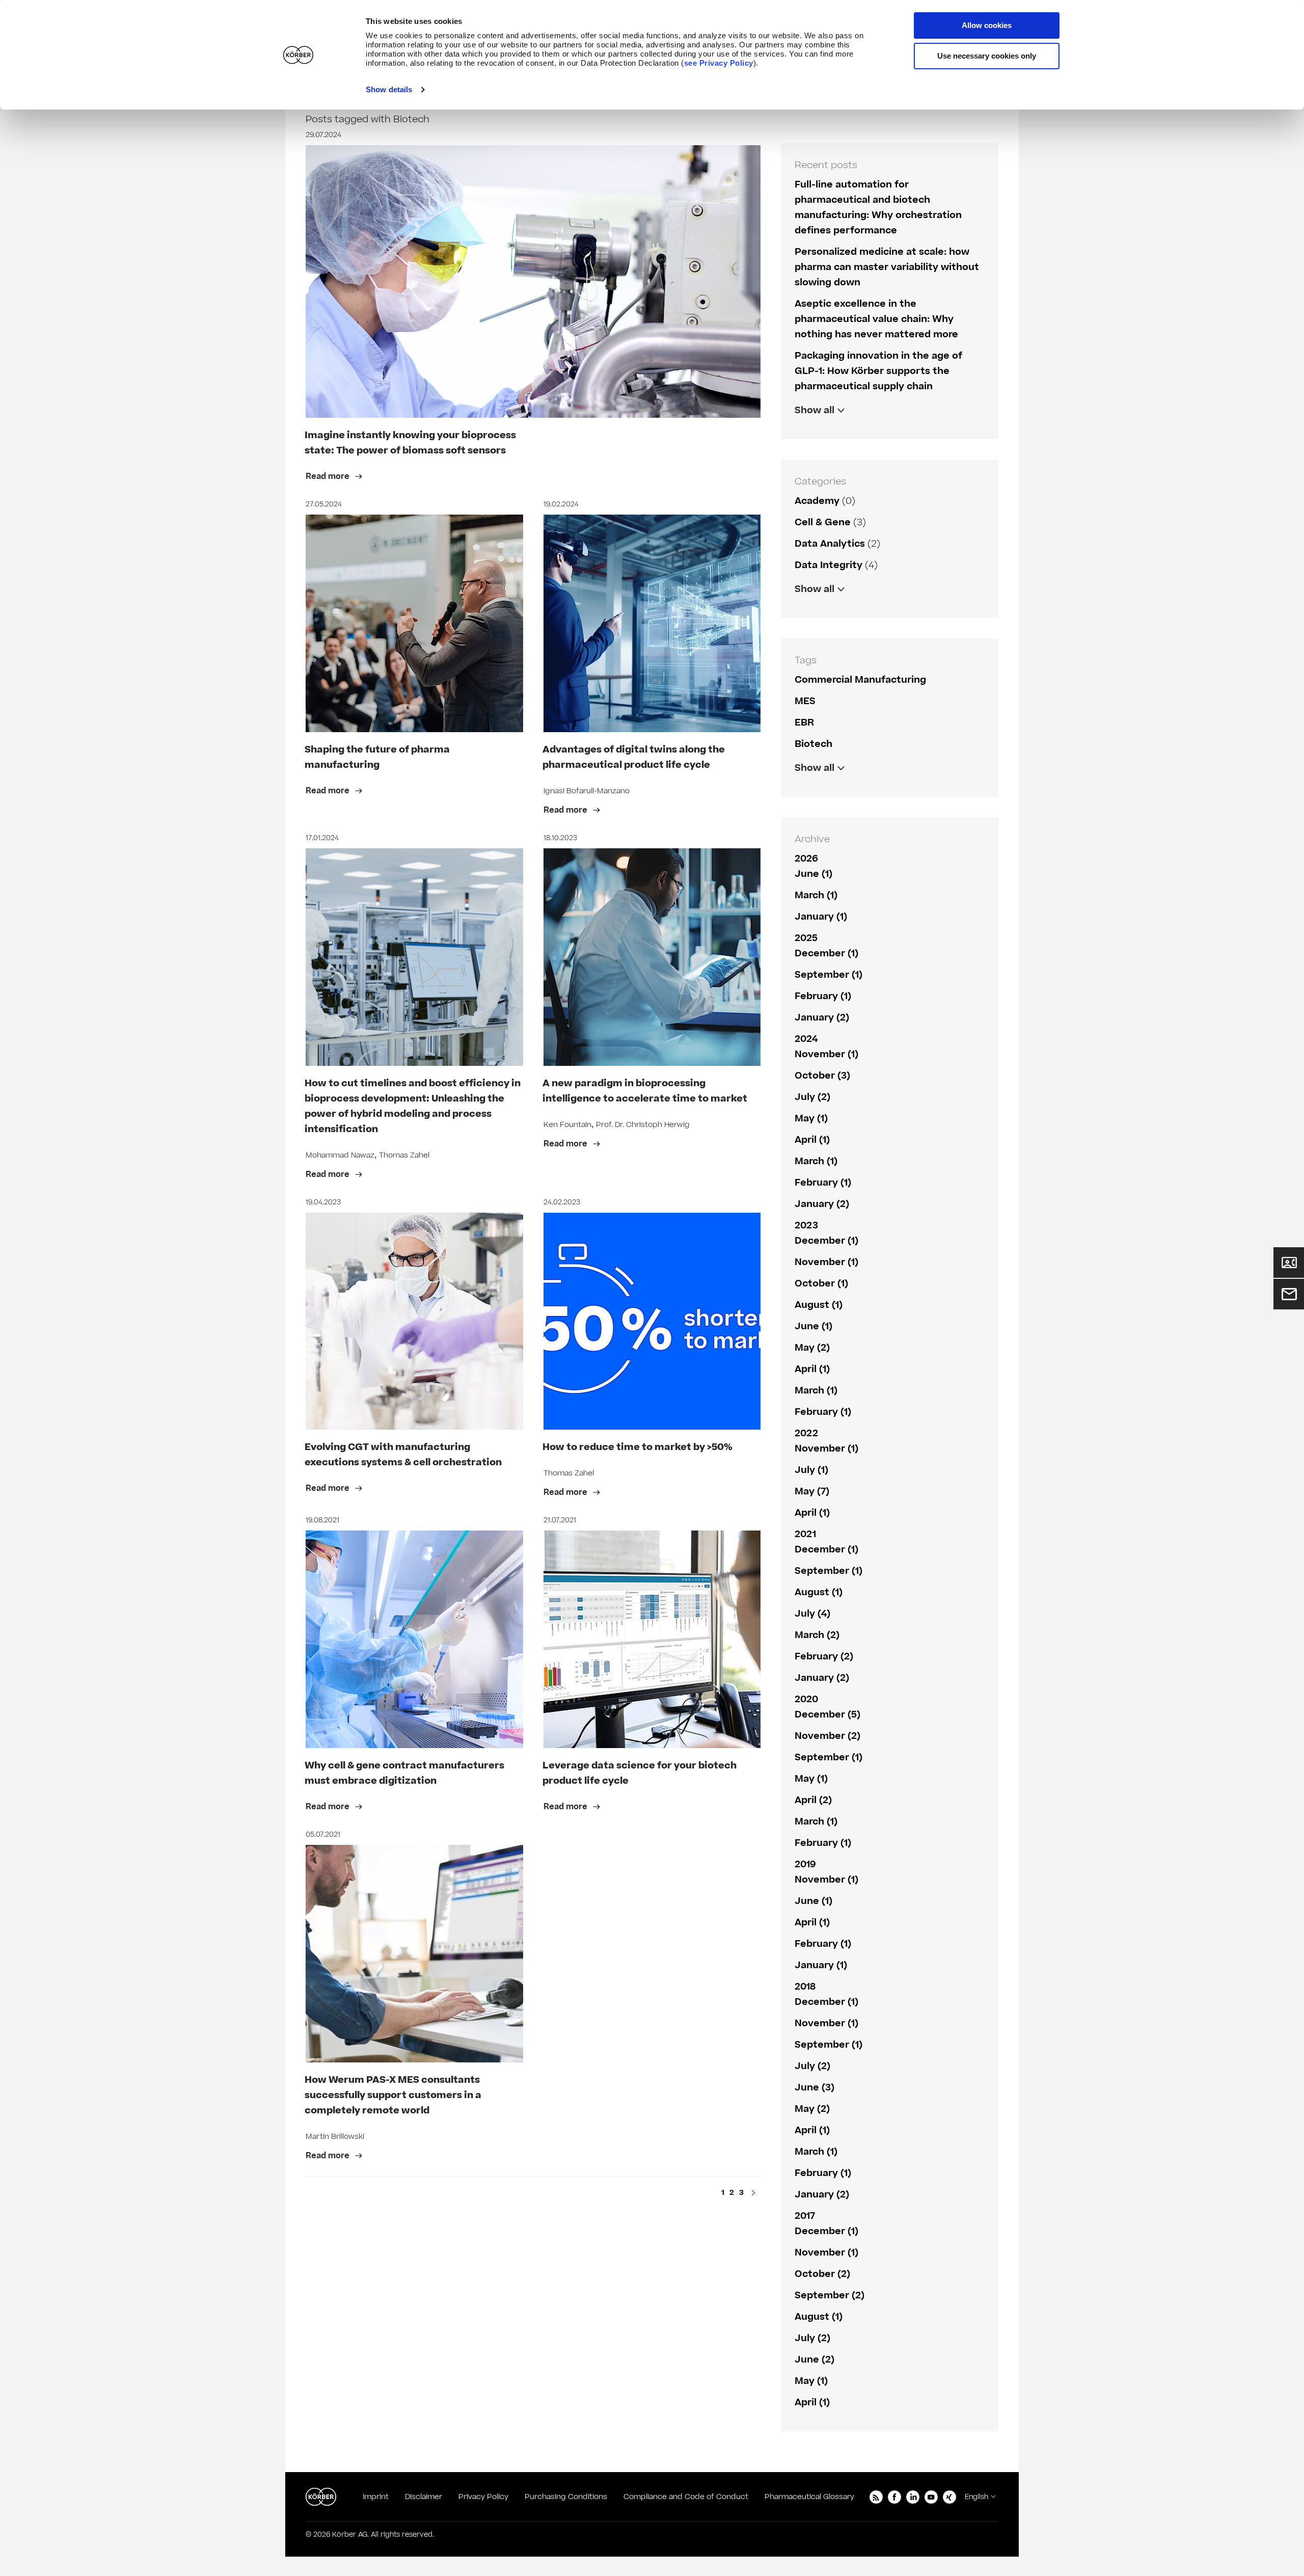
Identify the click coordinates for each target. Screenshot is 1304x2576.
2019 (805, 1864)
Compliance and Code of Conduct (686, 2497)
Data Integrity (828, 565)
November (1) (826, 1054)
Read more (329, 476)
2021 (805, 1534)
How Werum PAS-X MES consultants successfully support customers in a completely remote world (393, 2095)
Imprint (376, 2497)
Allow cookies (987, 25)
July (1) (811, 1470)
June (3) (814, 2088)
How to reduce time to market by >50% (637, 1447)
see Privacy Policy (719, 63)
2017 (805, 2216)
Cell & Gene (823, 522)
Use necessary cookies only (987, 56)
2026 (806, 859)
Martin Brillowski (335, 2137)
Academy (817, 501)
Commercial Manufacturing (860, 680)
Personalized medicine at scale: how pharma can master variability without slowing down (887, 267)
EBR (804, 723)
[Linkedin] (913, 2497)
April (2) (813, 1800)
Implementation (833, 789)
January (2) (822, 1018)
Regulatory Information (851, 611)
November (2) (827, 1736)
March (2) (817, 1635)
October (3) (822, 1076)
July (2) (812, 1097)
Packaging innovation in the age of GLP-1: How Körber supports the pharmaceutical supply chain (878, 371)
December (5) (827, 1715)
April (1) (812, 1140)
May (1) (811, 1119)
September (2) (830, 2296)
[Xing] (949, 2497)
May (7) (812, 1492)
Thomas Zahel (404, 1155)
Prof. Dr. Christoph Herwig (643, 1125)
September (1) (828, 975)
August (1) (819, 1305)
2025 (806, 938)
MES (805, 701)
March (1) (816, 895)
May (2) (812, 1348)
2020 (806, 1699)
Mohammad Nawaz (340, 1155)
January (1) (821, 917)
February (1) (823, 996)
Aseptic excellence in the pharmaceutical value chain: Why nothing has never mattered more (876, 319)
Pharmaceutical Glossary (809, 2497)
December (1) (826, 954)
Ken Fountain (567, 1125)
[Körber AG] (321, 2497)
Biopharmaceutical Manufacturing (877, 789)
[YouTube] (931, 2497)
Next (753, 2194)
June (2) (814, 2360)
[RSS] (876, 2497)
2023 (806, 1226)
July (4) (812, 1614)
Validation (819, 611)
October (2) (822, 2274)
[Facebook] (894, 2497)
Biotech (813, 744)
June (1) (813, 874)
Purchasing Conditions (566, 2497)
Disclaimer (424, 2497)
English (976, 2497)
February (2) (824, 1657)
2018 (805, 1987)
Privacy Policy (483, 2497)
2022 (806, 1433)
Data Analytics (830, 544)
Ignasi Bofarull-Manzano (587, 791)
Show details (389, 89)
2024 (806, 1039)
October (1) (821, 1284)
